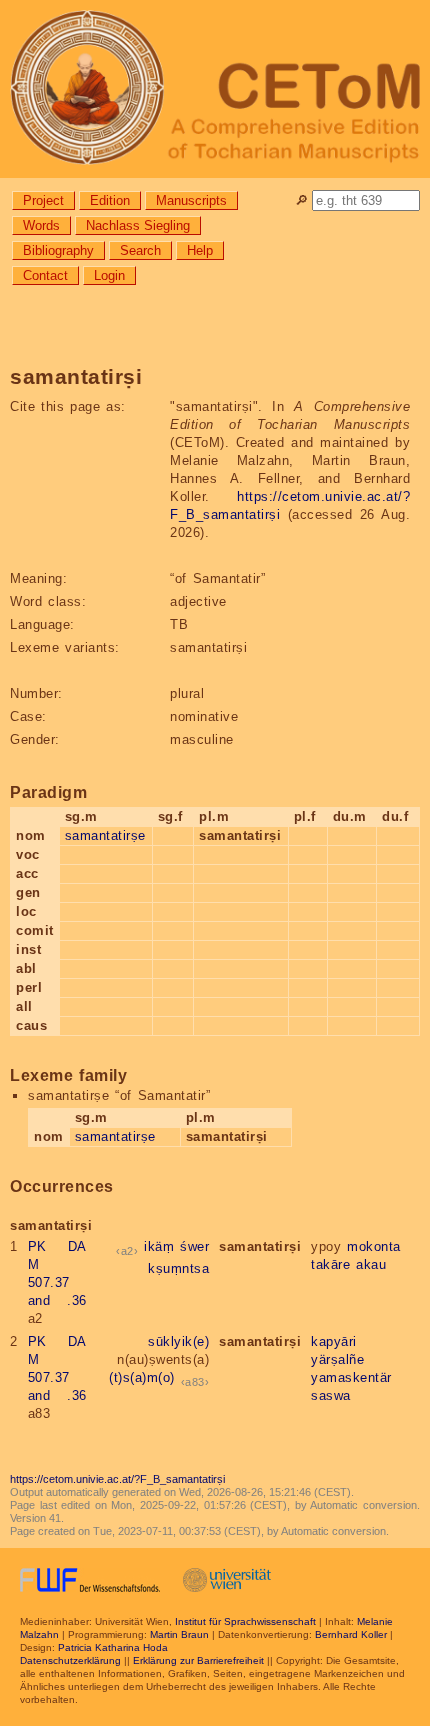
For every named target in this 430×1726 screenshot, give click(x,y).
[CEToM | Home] (215, 89)
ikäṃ (159, 1246)
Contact (45, 275)
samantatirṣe (105, 835)
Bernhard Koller (351, 1634)
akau (371, 1264)
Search (140, 250)
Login (109, 275)
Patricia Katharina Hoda (113, 1647)
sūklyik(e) (178, 1341)
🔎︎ (301, 200)
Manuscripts (191, 200)
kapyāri (334, 1341)
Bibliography (58, 250)
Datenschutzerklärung (70, 1660)
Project (43, 200)
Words (41, 225)
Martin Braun (179, 1634)
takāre (330, 1264)
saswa (331, 1395)
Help (200, 250)
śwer (194, 1246)
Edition (110, 200)
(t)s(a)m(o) (142, 1377)
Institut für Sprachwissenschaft (245, 1621)
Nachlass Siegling (138, 225)
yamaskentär (351, 1377)
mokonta (374, 1246)
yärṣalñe (337, 1359)
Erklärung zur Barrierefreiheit (198, 1660)
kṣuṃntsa (178, 1268)
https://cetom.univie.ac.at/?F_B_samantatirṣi (117, 1479)
